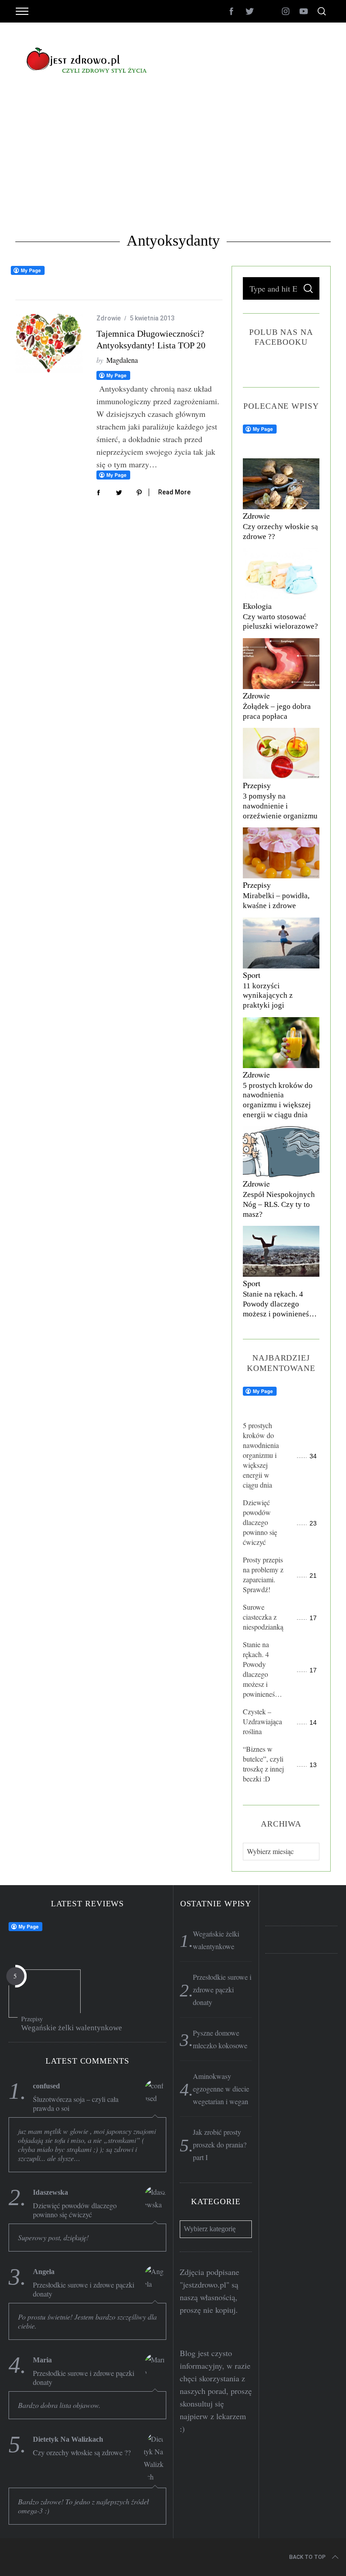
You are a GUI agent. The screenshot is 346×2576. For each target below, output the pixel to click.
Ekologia (257, 606)
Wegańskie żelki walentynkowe (72, 2028)
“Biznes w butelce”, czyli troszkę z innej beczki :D (263, 1764)
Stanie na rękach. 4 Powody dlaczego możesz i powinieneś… (280, 1304)
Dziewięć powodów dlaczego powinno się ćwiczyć (260, 1522)
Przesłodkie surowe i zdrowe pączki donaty (84, 2289)
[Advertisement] (173, 164)
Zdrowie (109, 318)
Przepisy (257, 785)
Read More (174, 492)
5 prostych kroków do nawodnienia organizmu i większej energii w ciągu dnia (261, 1455)
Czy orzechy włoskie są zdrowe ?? (82, 2453)
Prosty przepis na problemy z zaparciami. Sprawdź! (263, 1574)
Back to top (307, 2557)
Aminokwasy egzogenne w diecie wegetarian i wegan (221, 2089)
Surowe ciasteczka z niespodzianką (263, 1617)
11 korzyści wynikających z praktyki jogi (268, 996)
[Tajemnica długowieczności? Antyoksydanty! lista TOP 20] (49, 343)
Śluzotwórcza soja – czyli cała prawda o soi (76, 2104)
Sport (252, 975)
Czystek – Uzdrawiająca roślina (262, 1721)
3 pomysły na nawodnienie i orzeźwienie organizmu (280, 806)
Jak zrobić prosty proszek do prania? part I (220, 2144)
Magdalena (122, 360)
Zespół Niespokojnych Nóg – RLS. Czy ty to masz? (279, 1204)
